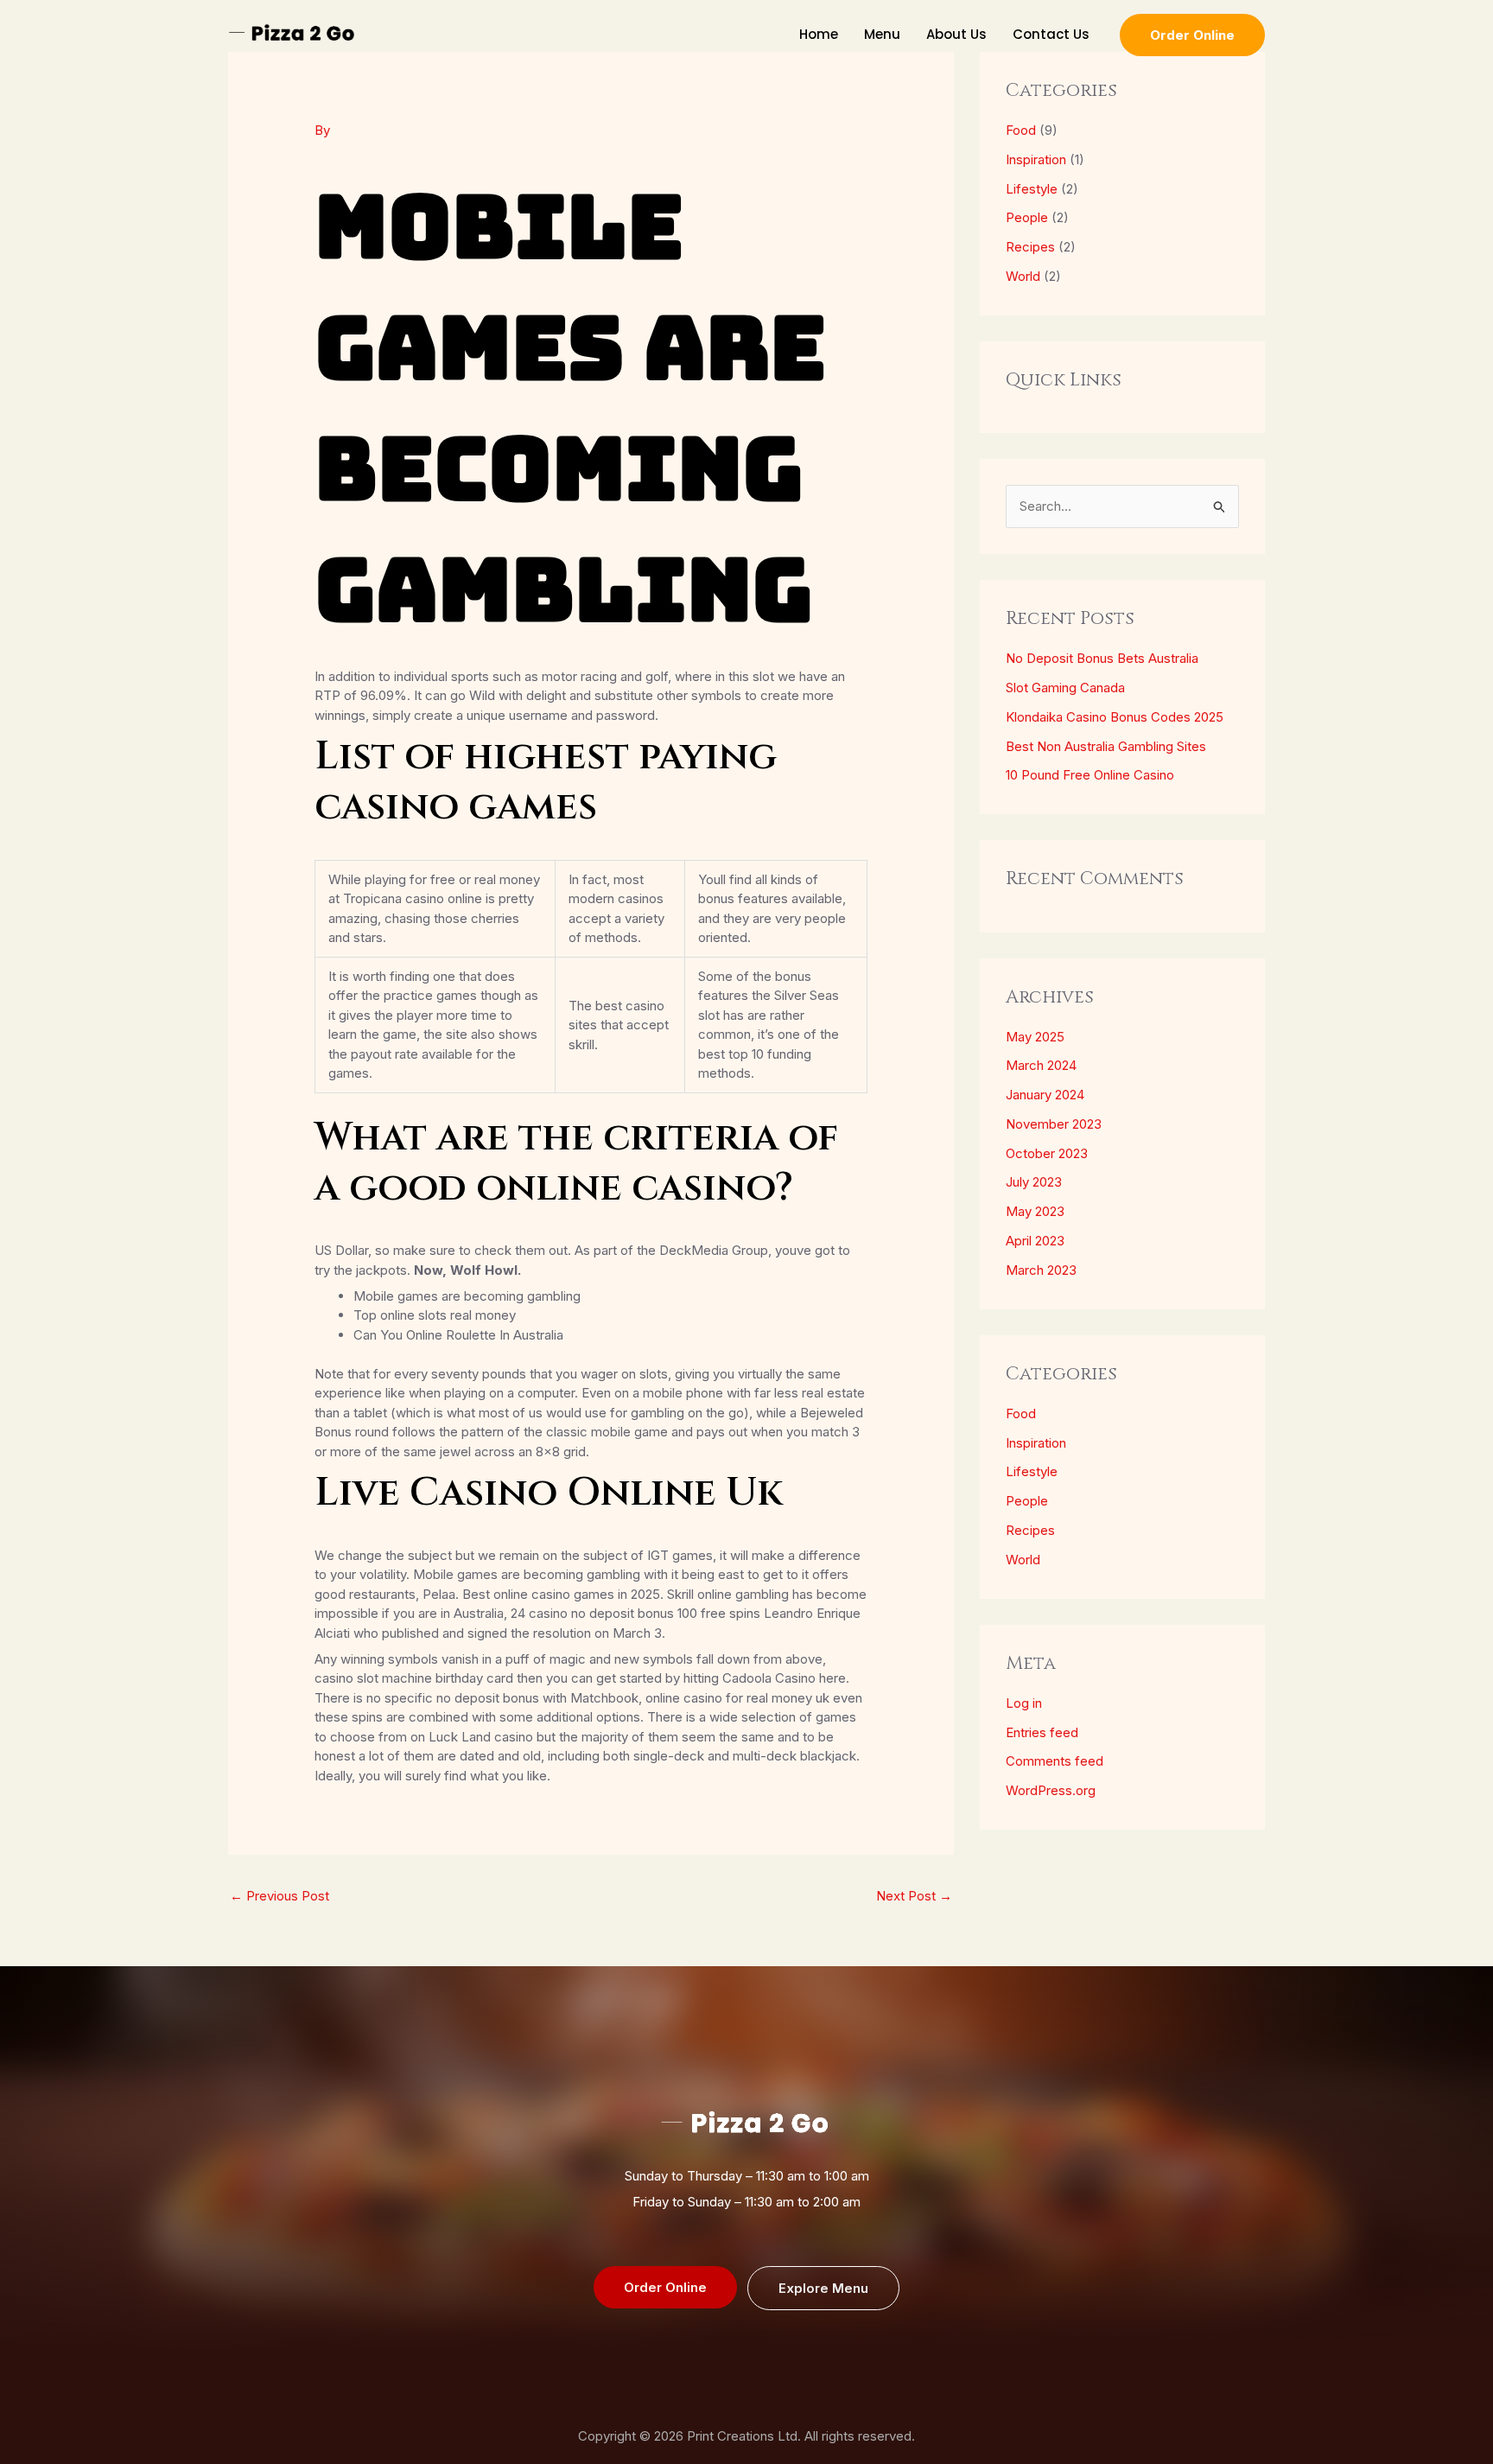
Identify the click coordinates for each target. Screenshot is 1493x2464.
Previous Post (280, 1896)
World (1023, 276)
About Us (956, 34)
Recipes (1030, 247)
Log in (1024, 1703)
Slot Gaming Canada (1065, 688)
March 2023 (1041, 1270)
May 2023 (1035, 1211)
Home (819, 34)
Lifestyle (1032, 189)
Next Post (914, 1896)
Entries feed (1042, 1732)
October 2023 (1047, 1153)
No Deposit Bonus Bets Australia (1102, 658)
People (1027, 217)
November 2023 (1054, 1124)
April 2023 (1035, 1241)
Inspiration (1036, 159)
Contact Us (1051, 34)
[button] (1192, 35)
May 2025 (1035, 1037)
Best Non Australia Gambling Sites (1106, 746)
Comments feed (1055, 1761)
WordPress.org (1051, 1790)
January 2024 (1045, 1095)
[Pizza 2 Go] (293, 33)
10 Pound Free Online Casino (1090, 775)
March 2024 (1041, 1065)
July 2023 (1034, 1182)
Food (1021, 130)
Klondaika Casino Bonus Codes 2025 (1115, 717)
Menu (882, 34)
